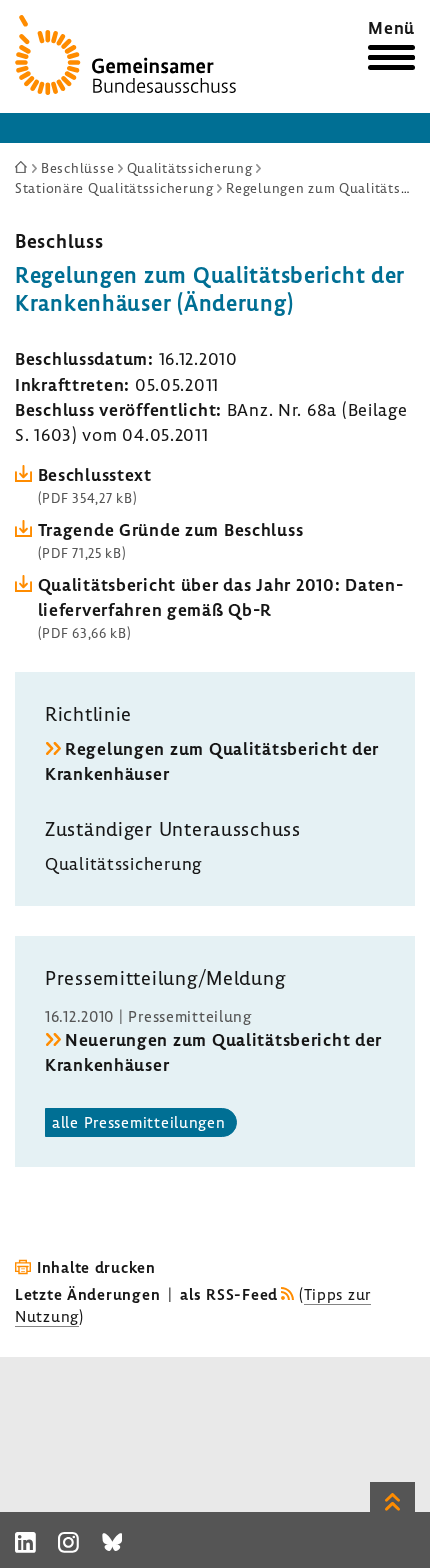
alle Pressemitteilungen (139, 1122)
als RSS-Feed (229, 1294)
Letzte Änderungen (87, 1294)
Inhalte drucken (96, 1267)
